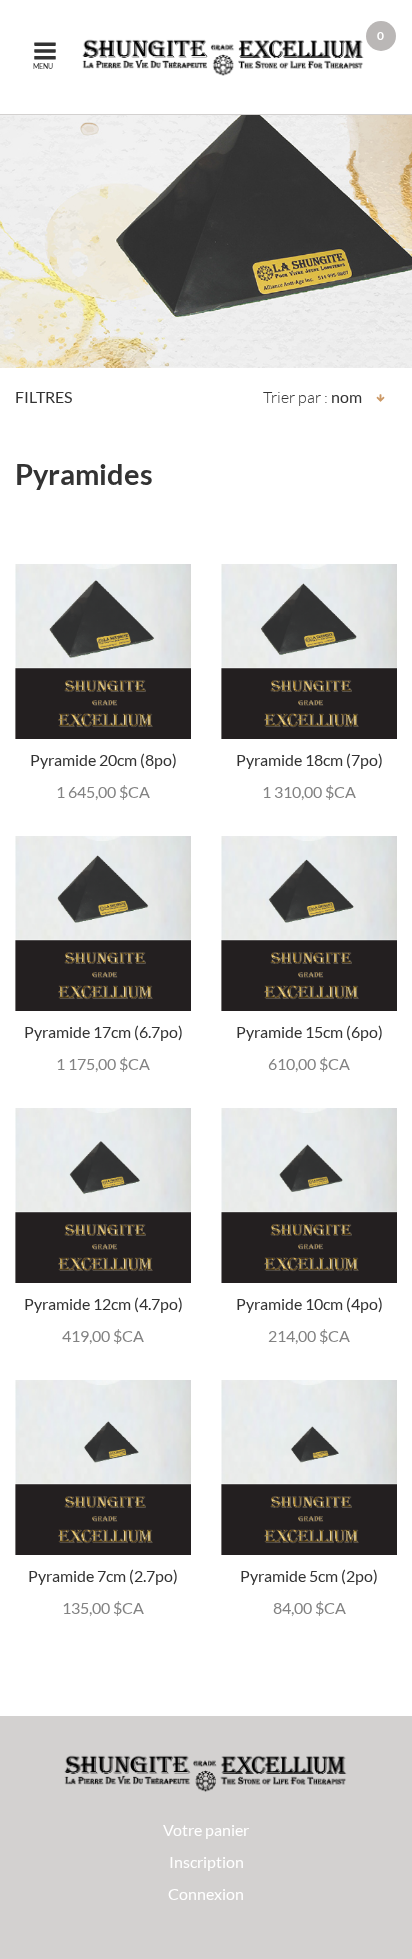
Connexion (206, 1893)
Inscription (206, 1861)
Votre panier (206, 1829)
